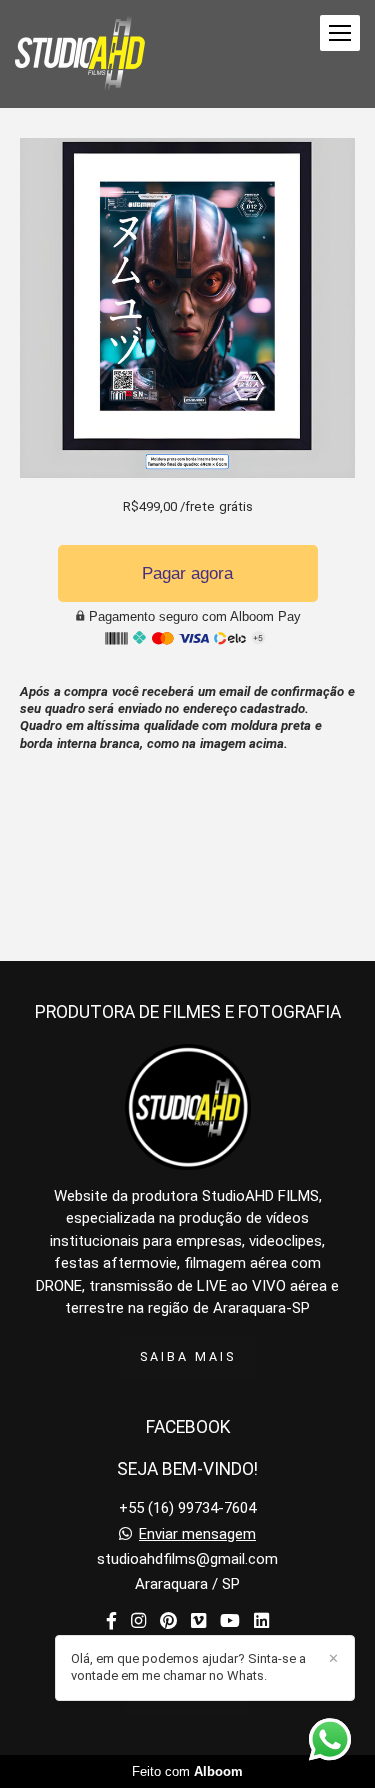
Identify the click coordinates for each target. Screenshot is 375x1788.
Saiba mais (188, 1356)
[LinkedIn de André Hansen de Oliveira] (261, 1621)
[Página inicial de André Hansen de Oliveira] (80, 54)
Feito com (187, 1771)
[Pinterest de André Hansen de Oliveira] (168, 1621)
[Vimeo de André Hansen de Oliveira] (198, 1621)
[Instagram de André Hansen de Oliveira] (138, 1621)
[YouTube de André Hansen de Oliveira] (230, 1621)
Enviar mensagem (197, 1534)
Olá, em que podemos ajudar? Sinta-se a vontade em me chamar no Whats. (188, 1667)
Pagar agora (187, 573)
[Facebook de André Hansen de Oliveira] (111, 1621)
